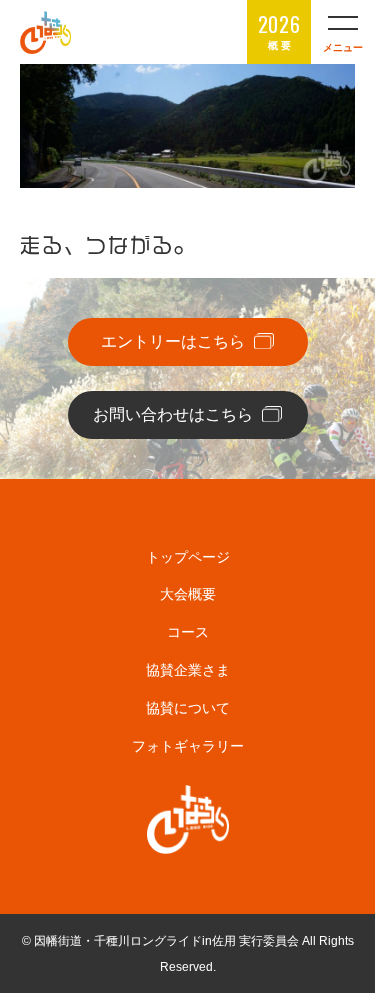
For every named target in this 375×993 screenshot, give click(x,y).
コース (188, 632)
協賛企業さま (188, 670)
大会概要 (188, 594)
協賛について (188, 708)
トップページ (188, 557)
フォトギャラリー (188, 746)
